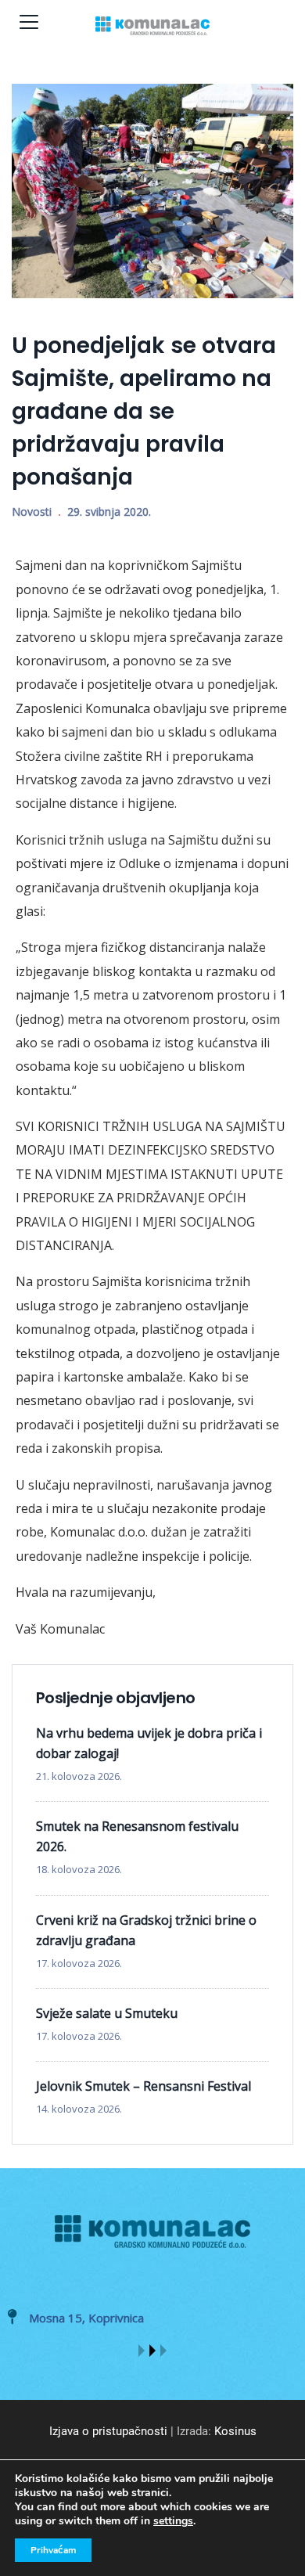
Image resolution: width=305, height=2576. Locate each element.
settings (173, 2521)
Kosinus (235, 2431)
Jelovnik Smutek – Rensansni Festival (144, 2086)
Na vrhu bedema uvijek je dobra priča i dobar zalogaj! (149, 1743)
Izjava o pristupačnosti (108, 2431)
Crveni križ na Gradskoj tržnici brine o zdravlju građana (146, 1930)
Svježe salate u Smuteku (107, 2013)
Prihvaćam (53, 2550)
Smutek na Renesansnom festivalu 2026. (137, 1836)
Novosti (32, 512)
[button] (142, 2351)
